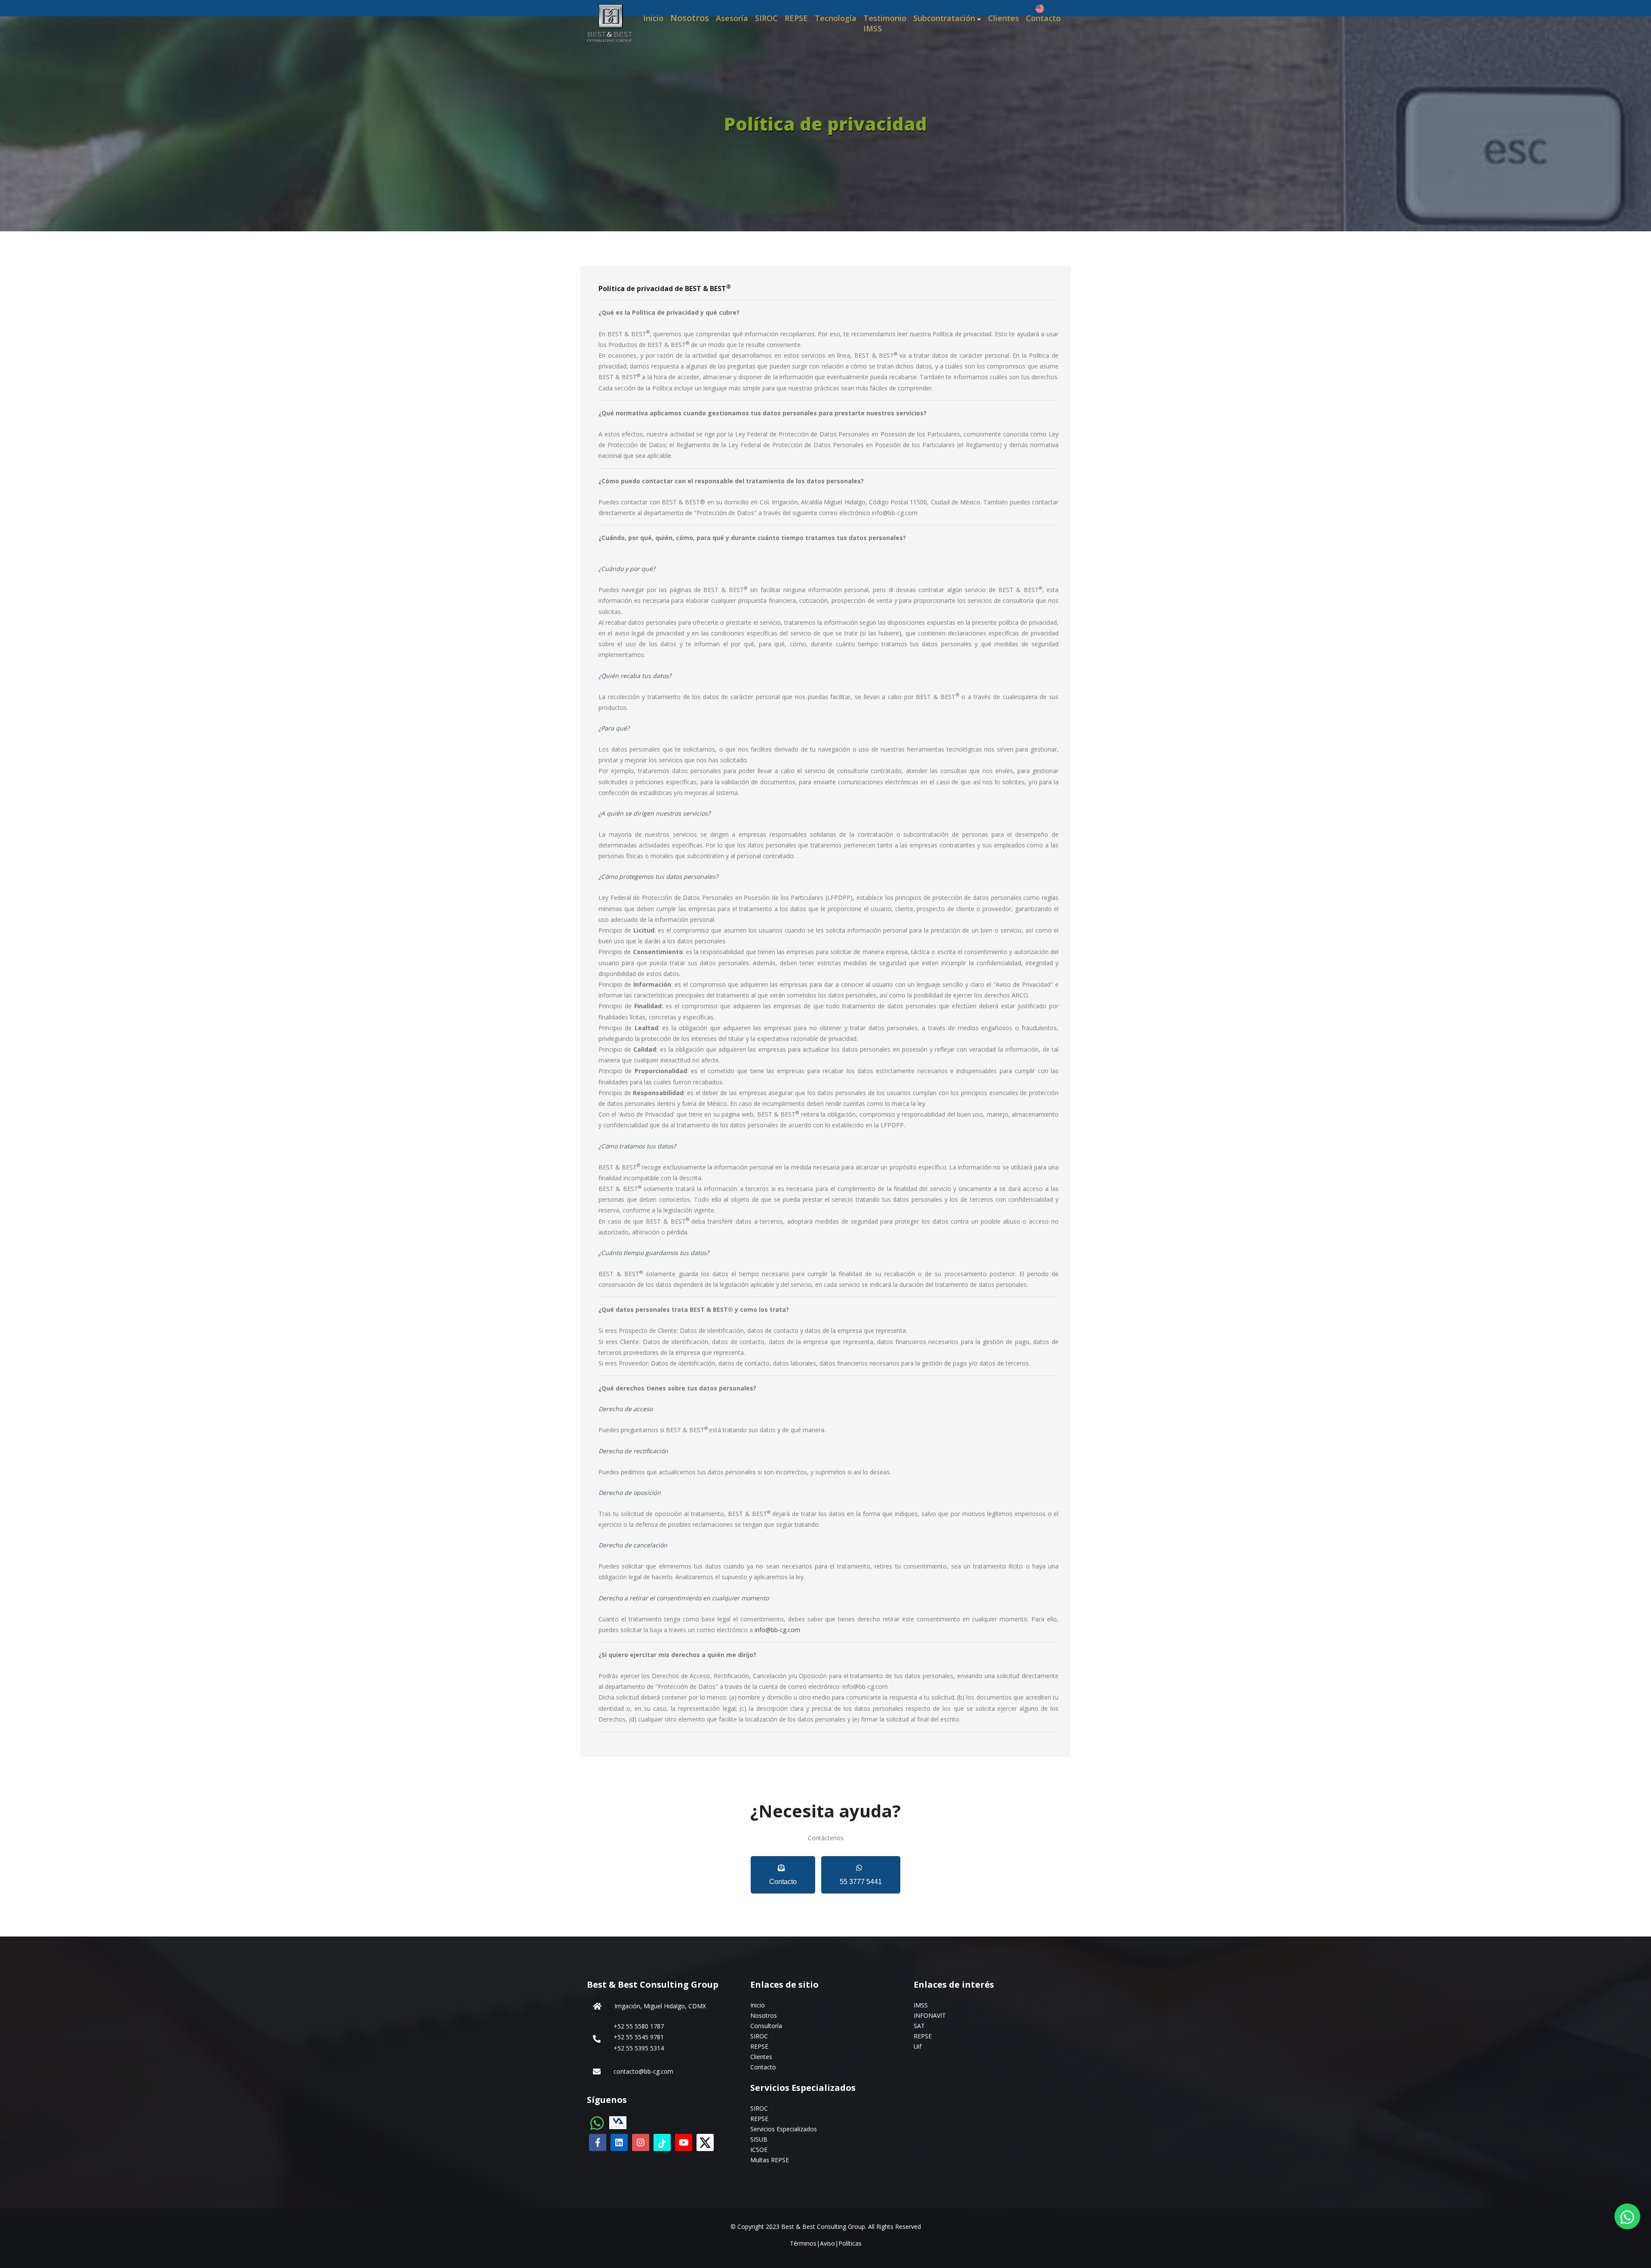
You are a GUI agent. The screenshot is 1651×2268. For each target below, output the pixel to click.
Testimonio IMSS (885, 23)
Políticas (850, 2243)
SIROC (766, 18)
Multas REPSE (770, 2160)
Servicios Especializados (784, 2129)
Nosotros (690, 18)
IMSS (921, 2005)
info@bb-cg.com (777, 1630)
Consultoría (766, 2026)
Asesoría (732, 18)
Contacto (1043, 18)
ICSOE (759, 2150)
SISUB (759, 2139)
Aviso (827, 2243)
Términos (803, 2243)
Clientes (1003, 18)
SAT (919, 2026)
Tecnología (836, 18)
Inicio (653, 18)
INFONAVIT (930, 2015)
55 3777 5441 (861, 1882)
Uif (918, 2046)
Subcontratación (944, 18)
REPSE (796, 18)
